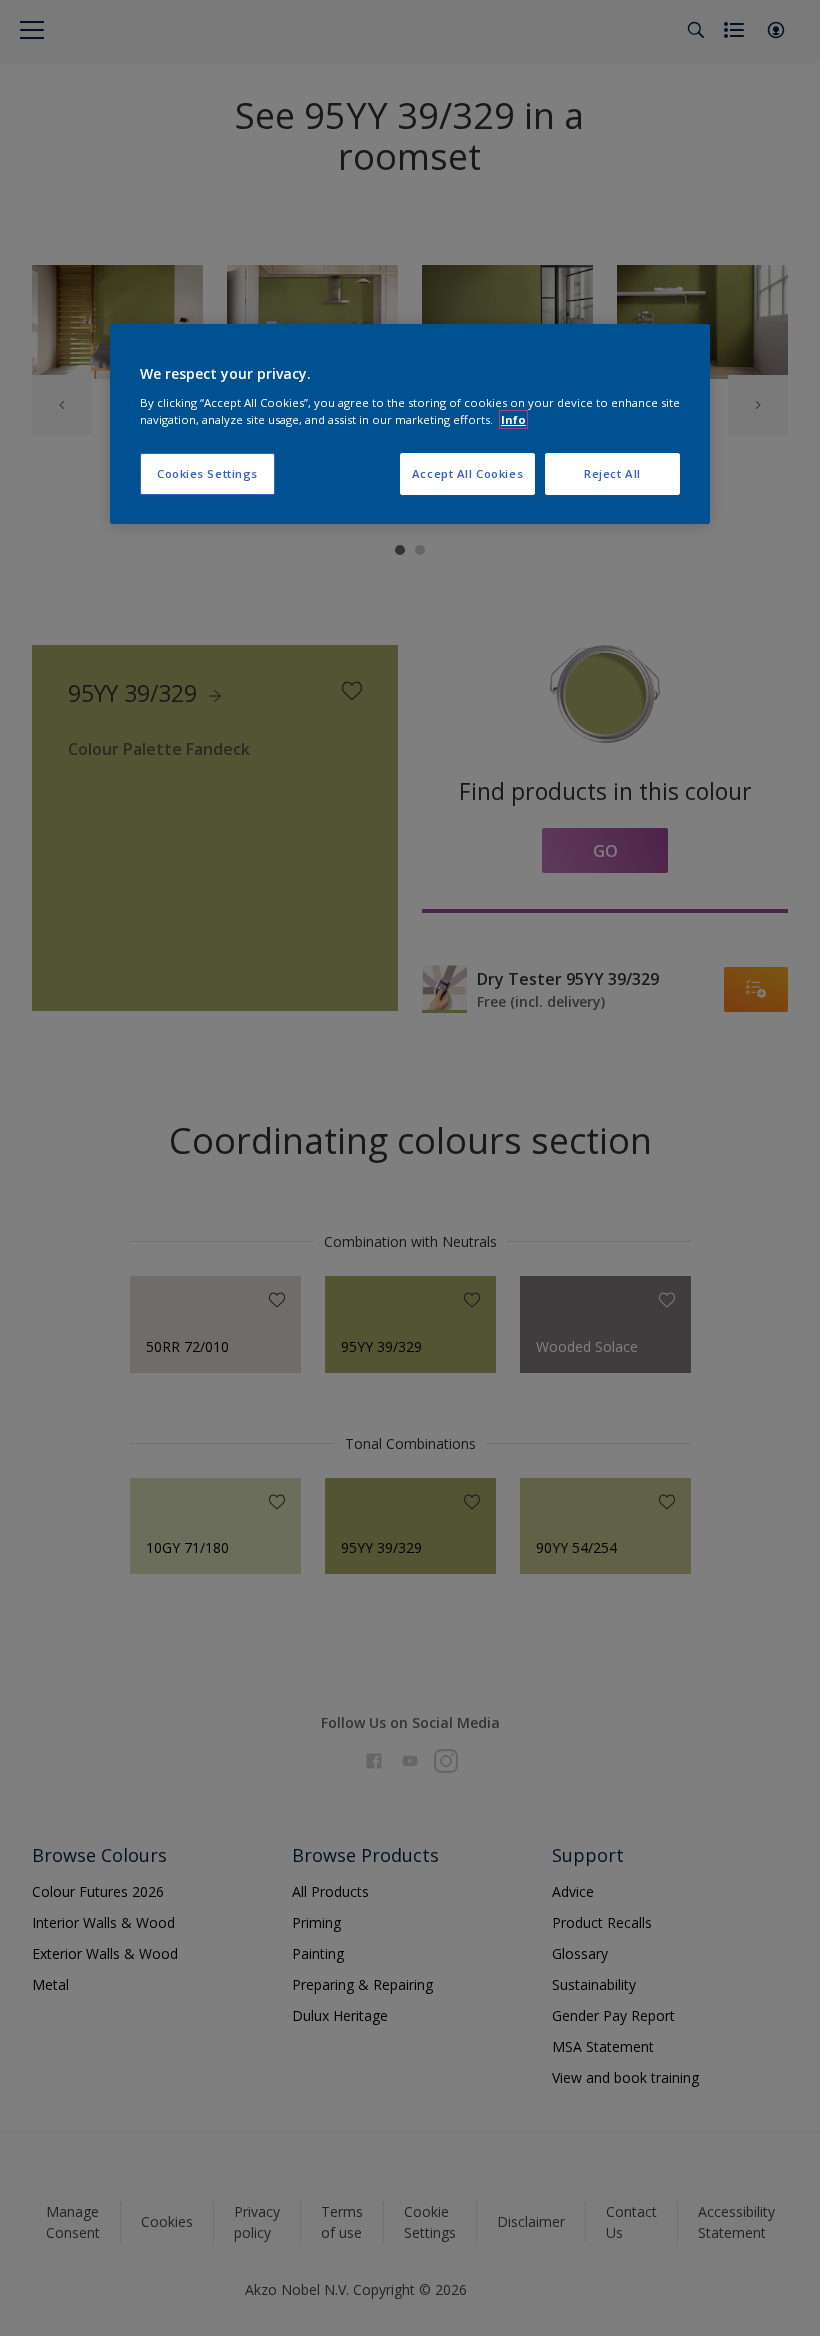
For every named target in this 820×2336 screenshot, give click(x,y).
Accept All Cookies (467, 473)
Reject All (612, 473)
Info (513, 419)
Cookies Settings (207, 473)
